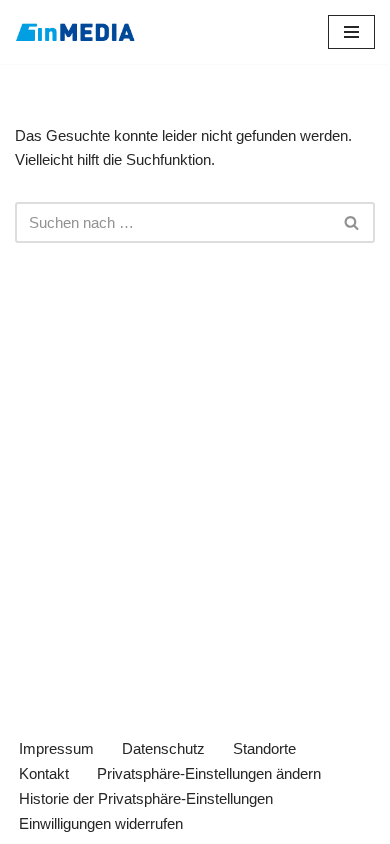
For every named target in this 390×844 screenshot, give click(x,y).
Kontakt (44, 773)
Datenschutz (163, 748)
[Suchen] (352, 222)
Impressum (56, 748)
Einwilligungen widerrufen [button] (101, 823)
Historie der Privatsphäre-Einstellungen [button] (146, 798)
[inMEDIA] (75, 32)
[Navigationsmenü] (351, 32)
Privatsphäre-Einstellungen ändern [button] (209, 773)
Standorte (264, 748)
